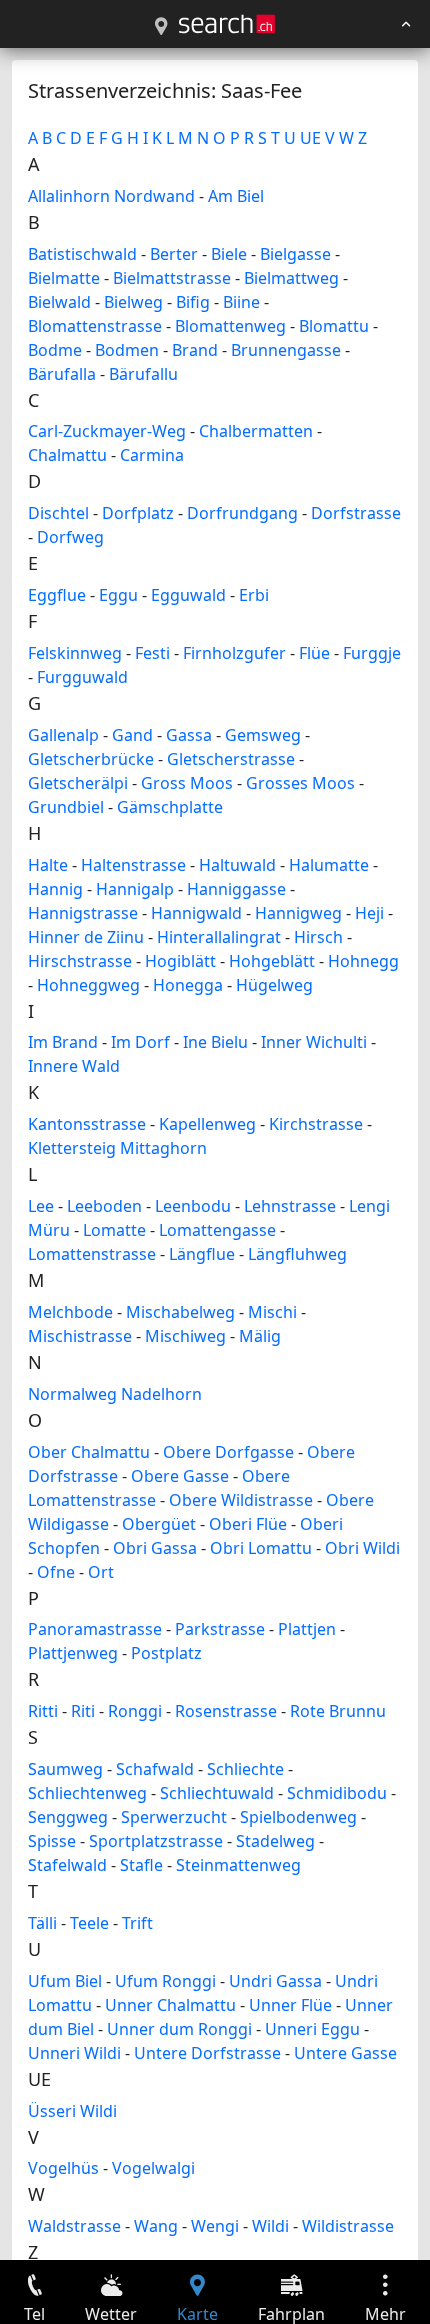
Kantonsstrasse (87, 1124)
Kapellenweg (207, 1124)
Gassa (189, 735)
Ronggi (135, 1711)
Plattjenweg (73, 1653)
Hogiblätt (180, 961)
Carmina (152, 455)
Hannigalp (135, 889)
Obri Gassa (155, 1548)
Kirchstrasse (316, 1124)
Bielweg (133, 302)
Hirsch (318, 937)
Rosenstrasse (226, 1711)
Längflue (202, 1254)
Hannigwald (196, 913)
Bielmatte (64, 278)
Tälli (42, 1923)
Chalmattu (67, 455)
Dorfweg (70, 537)
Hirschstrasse (80, 961)
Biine (241, 302)
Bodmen (127, 350)
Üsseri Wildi (72, 2111)
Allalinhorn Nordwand (111, 196)
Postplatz (166, 1653)
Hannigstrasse (83, 913)
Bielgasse (295, 254)
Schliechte (245, 1769)
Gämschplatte (170, 807)
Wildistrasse (348, 2226)
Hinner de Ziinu (86, 937)
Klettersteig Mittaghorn (117, 1148)
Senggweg (68, 1817)
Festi (152, 653)
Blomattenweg (230, 326)
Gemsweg (263, 735)
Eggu (118, 595)
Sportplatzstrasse (156, 1841)
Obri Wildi (362, 1548)
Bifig (193, 302)
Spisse (52, 1841)
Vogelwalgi (153, 2168)
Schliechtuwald (217, 1793)
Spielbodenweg (298, 1817)
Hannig (55, 889)
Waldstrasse (74, 2226)
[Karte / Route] (161, 27)
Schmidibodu (337, 1793)
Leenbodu (193, 1206)
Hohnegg (363, 961)
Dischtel (58, 513)
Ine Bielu (215, 1042)
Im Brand (63, 1042)
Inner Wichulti (314, 1042)
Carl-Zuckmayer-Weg (107, 431)
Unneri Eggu (312, 2029)
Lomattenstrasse (92, 1254)
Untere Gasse (345, 2053)
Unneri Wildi (74, 2053)
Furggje (372, 653)
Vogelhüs (63, 2168)
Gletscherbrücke (91, 759)
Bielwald (59, 302)
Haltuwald (237, 865)
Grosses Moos (300, 783)
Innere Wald (74, 1066)
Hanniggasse (236, 889)
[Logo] (227, 24)
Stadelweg (275, 1841)
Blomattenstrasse (95, 326)
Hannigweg (298, 913)
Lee (41, 1206)
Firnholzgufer (234, 653)
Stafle (141, 1865)
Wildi (270, 2226)
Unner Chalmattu (170, 2005)
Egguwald (188, 595)
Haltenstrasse (133, 865)
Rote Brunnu (338, 1711)
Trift (137, 1923)
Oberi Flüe (248, 1524)
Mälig (260, 1336)
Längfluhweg (297, 1254)
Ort (101, 1572)
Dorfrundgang (242, 513)
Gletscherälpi (78, 783)
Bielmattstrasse (172, 278)
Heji (369, 913)
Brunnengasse (286, 350)
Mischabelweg (180, 1312)
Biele (229, 254)
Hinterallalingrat (219, 937)
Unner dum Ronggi (179, 2029)
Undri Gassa (275, 1981)
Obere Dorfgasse (228, 1452)
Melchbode (70, 1312)
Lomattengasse (217, 1230)
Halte (48, 865)
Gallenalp (63, 735)
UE (310, 138)
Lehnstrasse (290, 1206)
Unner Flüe (290, 2005)
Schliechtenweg (87, 1793)
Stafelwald (67, 1865)
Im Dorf (140, 1042)
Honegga (188, 985)
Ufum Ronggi (165, 1981)
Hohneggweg (88, 985)
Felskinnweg (75, 653)
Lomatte (114, 1230)
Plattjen (307, 1629)
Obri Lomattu (261, 1548)
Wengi (215, 2226)
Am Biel (236, 196)
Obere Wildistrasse (241, 1500)
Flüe (314, 653)
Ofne (56, 1572)
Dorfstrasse (356, 513)
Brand (195, 350)
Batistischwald (82, 254)
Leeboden (104, 1206)
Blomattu (334, 326)
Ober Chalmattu (89, 1452)
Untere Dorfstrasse (207, 2053)
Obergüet (159, 1524)
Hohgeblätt (272, 961)
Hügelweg (274, 985)
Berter (174, 254)
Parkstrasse (220, 1629)
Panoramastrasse (95, 1629)
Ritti (43, 1711)
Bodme (55, 350)
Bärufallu (143, 374)
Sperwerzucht (174, 1817)
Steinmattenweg (238, 1865)
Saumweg (65, 1769)
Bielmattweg (291, 278)
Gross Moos (187, 783)
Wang (156, 2226)
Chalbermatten (256, 431)
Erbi (254, 595)
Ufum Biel (65, 1981)
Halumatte (329, 865)
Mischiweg (185, 1336)
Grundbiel (66, 807)
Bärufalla (62, 374)
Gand (132, 735)
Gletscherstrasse (231, 759)
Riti (83, 1711)
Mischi (272, 1312)
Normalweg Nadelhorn (115, 1394)
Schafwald (155, 1769)
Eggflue (57, 595)
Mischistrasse (80, 1336)
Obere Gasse (180, 1476)
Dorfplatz (138, 513)
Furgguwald (82, 677)
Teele (89, 1923)
